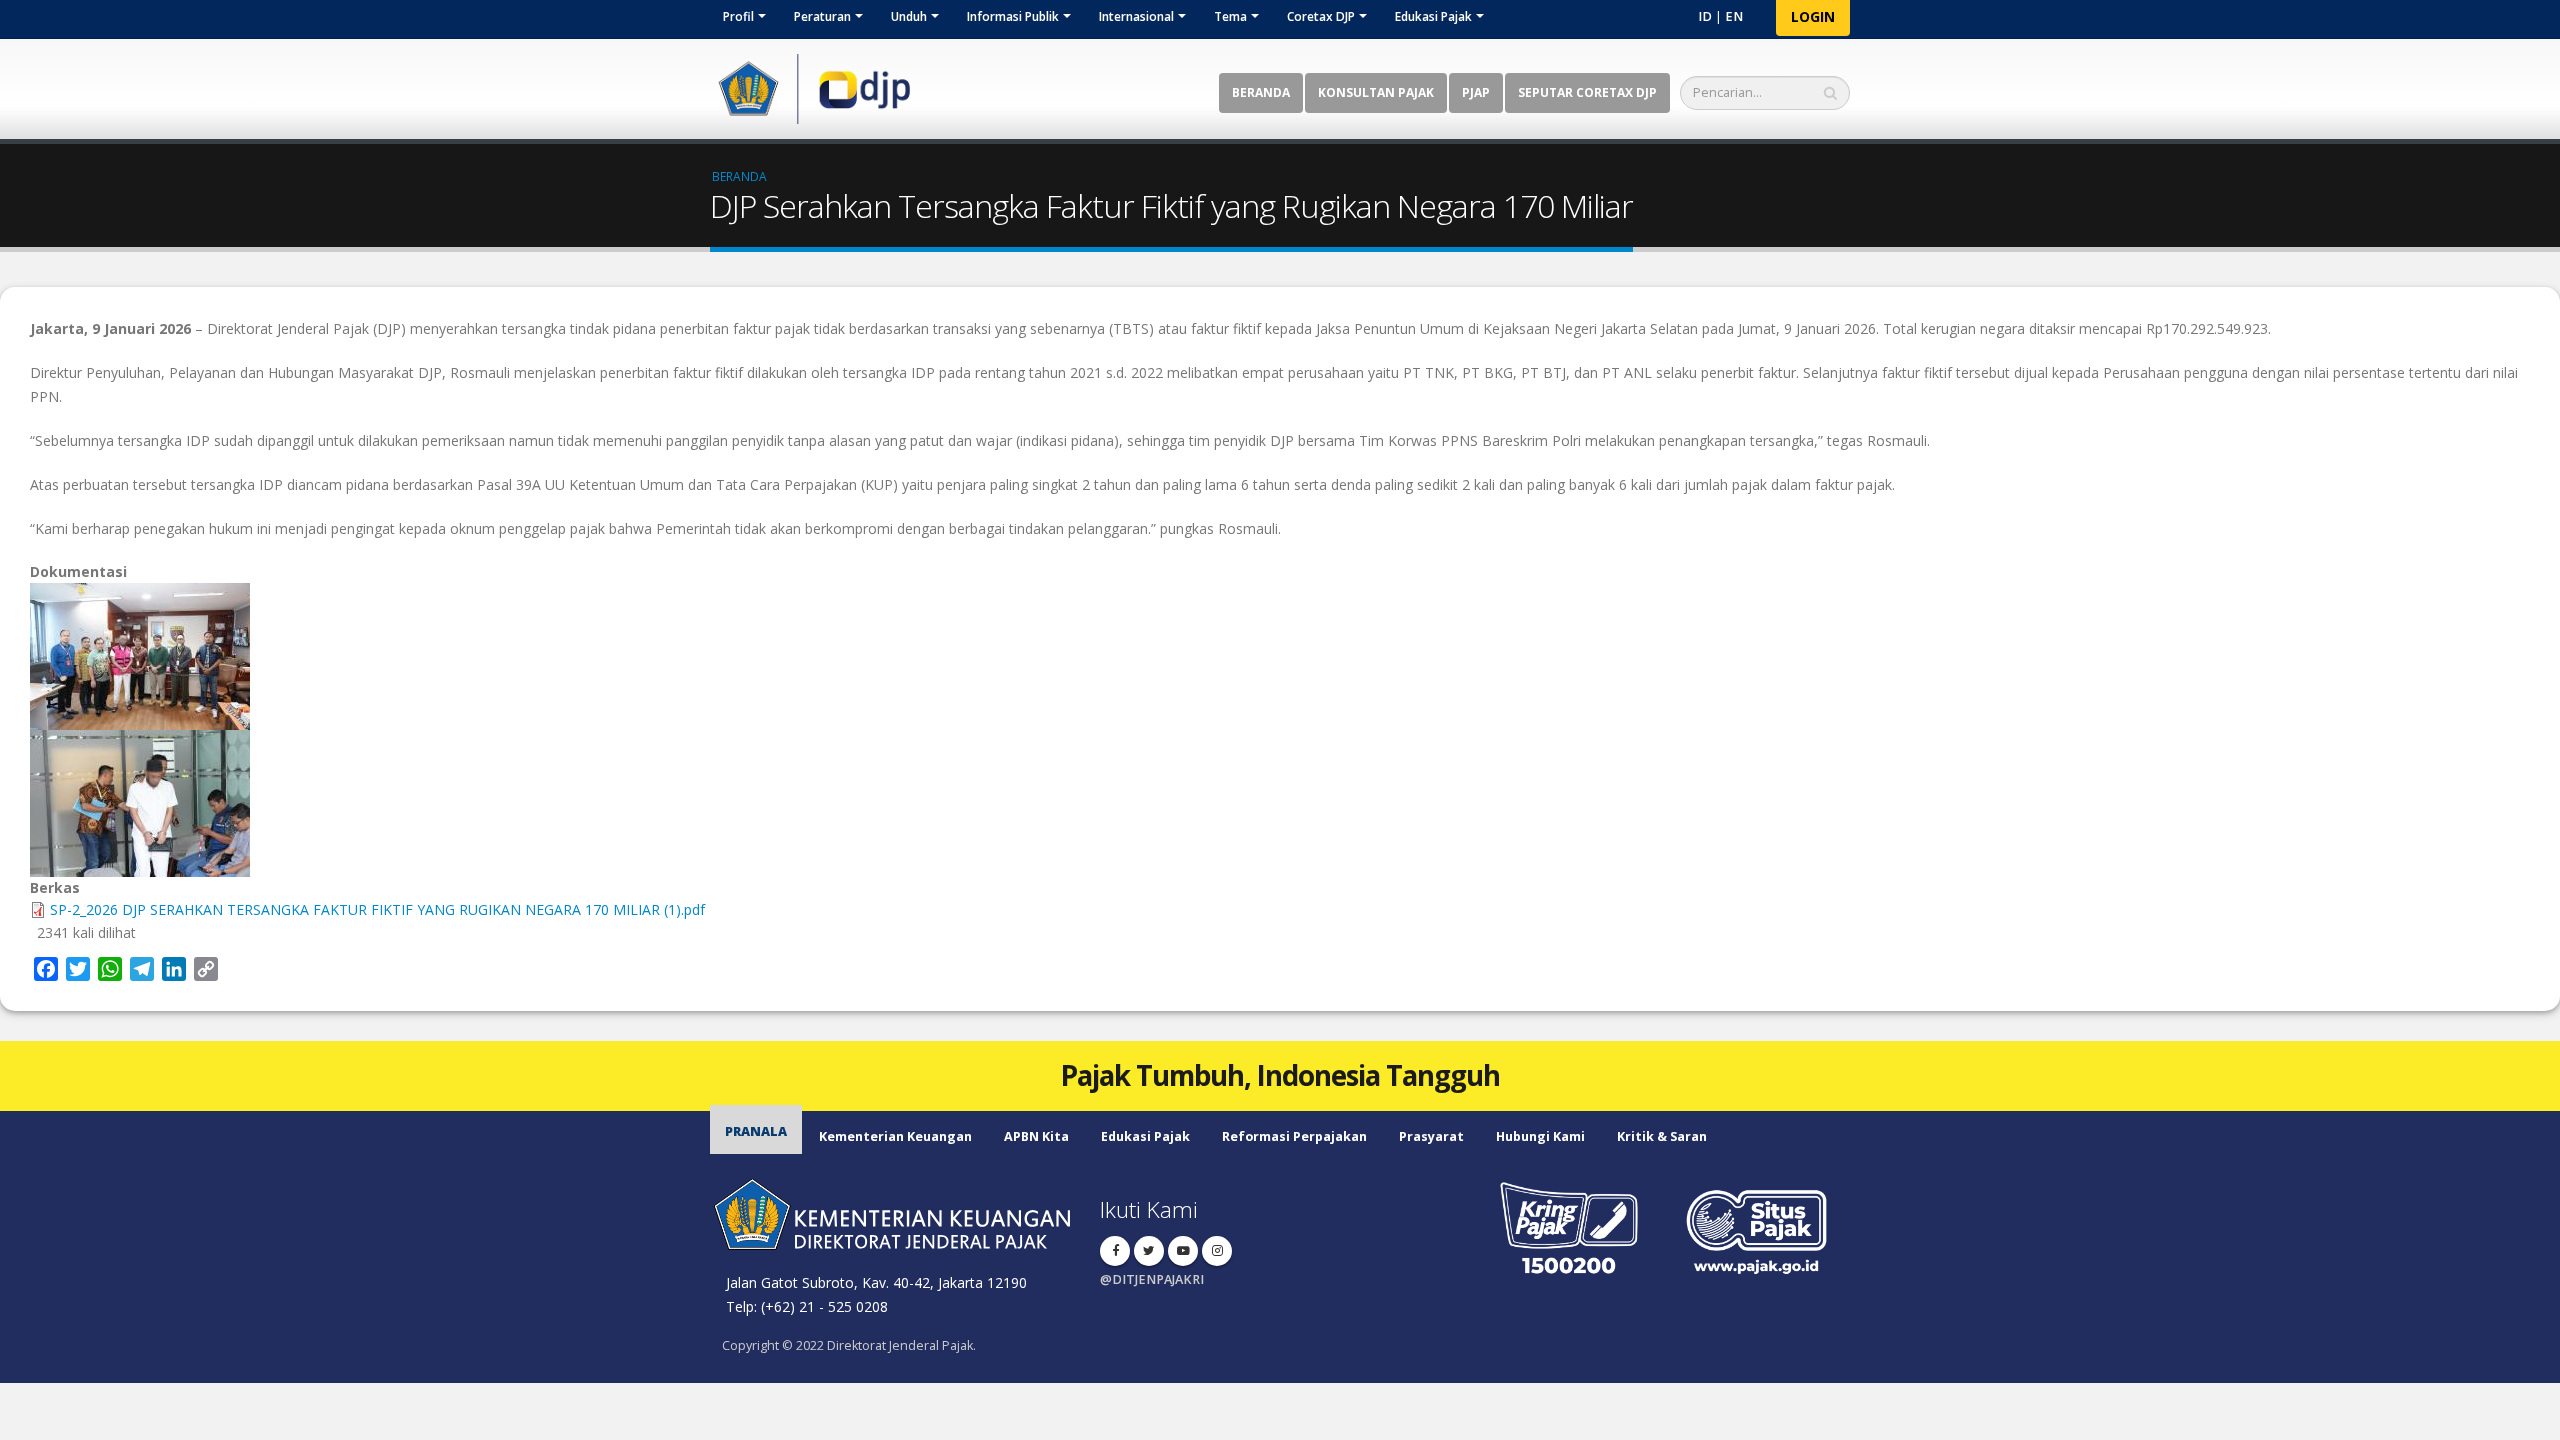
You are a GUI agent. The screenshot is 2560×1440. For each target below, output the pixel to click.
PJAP (1476, 92)
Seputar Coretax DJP (1587, 92)
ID (1705, 16)
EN (1734, 16)
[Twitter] (1149, 1251)
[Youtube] (1183, 1251)
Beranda (1261, 92)
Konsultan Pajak (1376, 92)
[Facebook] (1115, 1251)
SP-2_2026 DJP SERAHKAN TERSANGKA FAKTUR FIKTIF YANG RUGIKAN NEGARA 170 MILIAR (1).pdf (377, 909)
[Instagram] (1217, 1251)
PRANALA (756, 1131)
